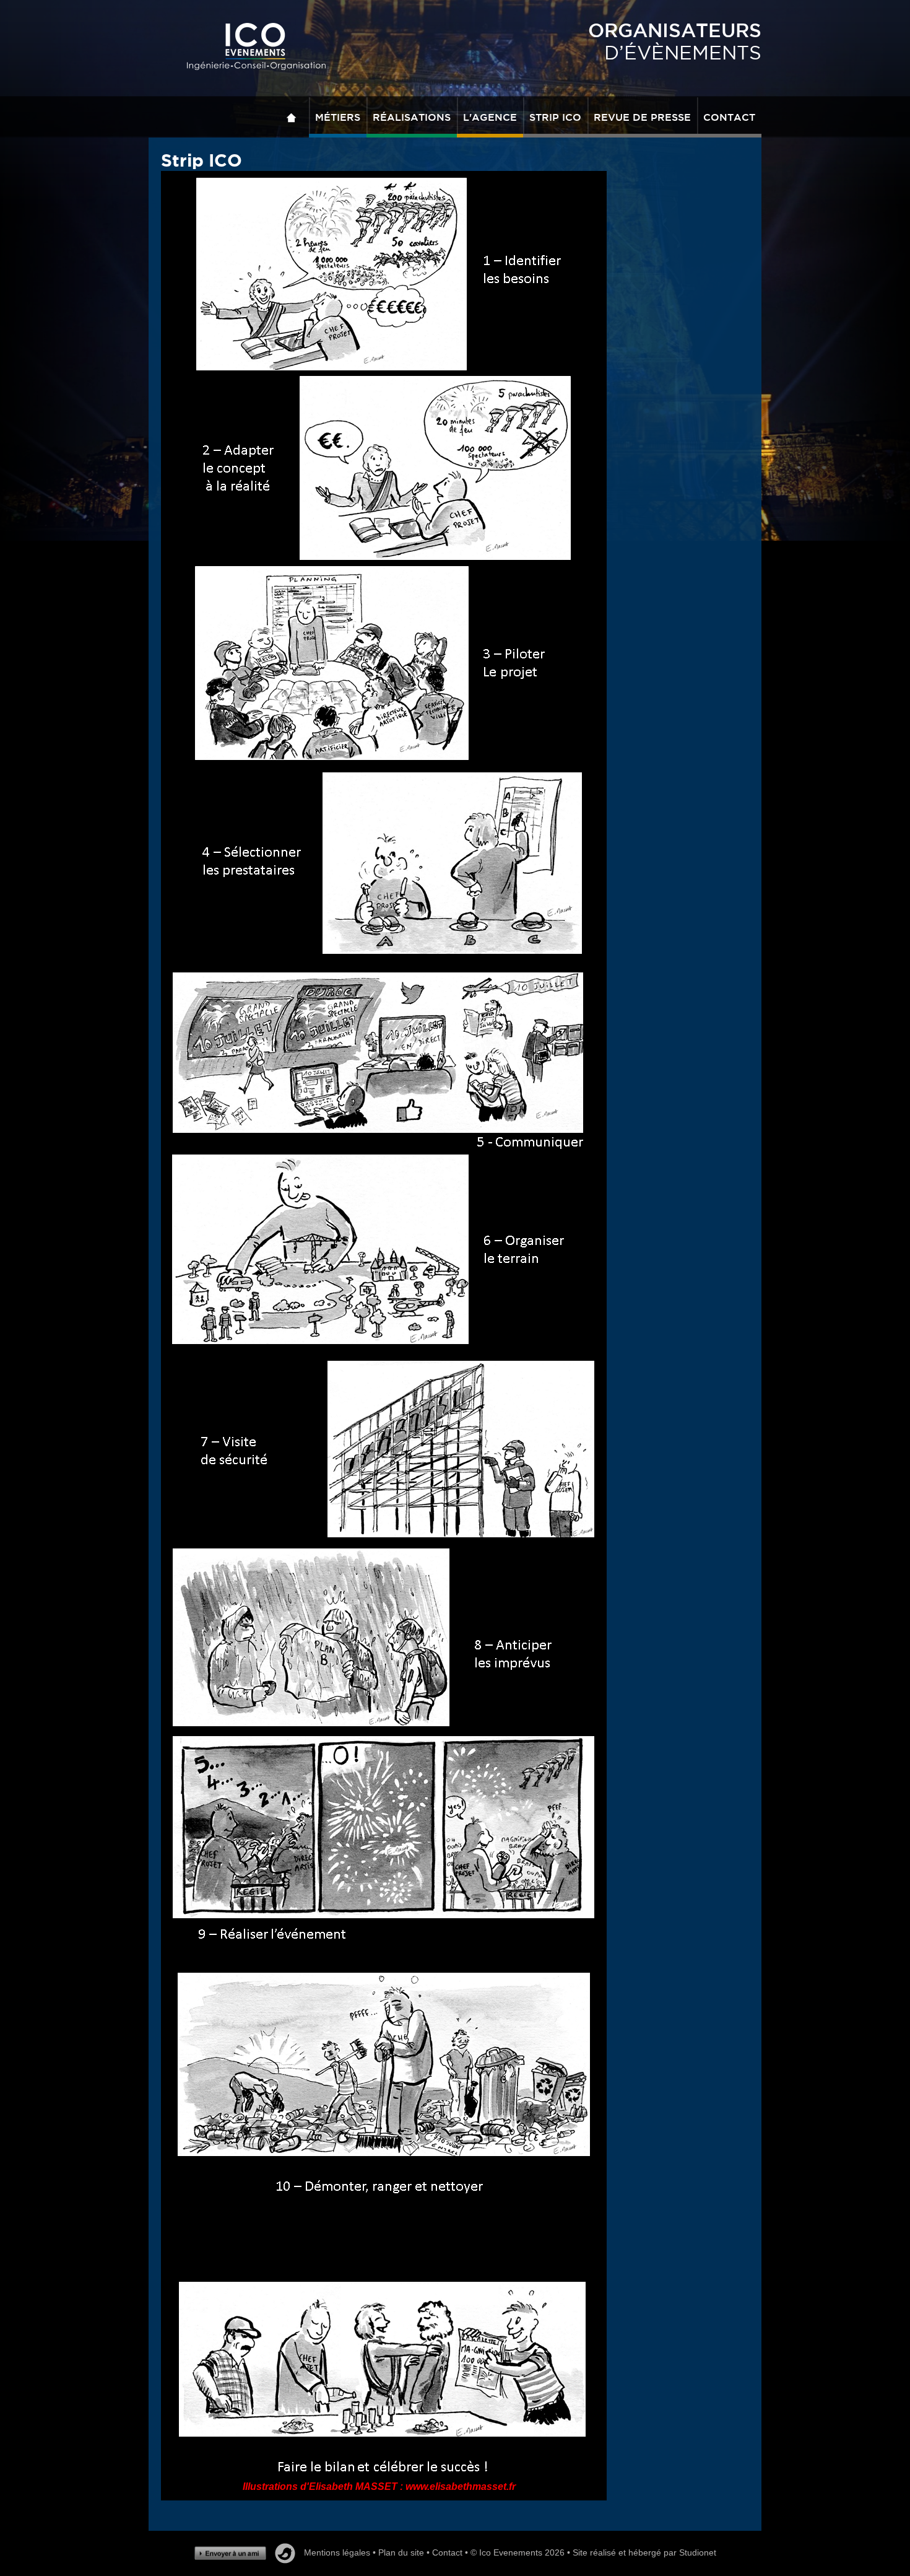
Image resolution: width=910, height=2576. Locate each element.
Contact (447, 2552)
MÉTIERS (338, 117)
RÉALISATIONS (412, 117)
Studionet (698, 2552)
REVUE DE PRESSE (642, 117)
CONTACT (729, 117)
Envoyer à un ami (230, 2553)
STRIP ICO (555, 117)
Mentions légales (337, 2552)
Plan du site (401, 2552)
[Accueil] (295, 117)
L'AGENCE (490, 117)
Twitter (285, 2553)
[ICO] (256, 47)
